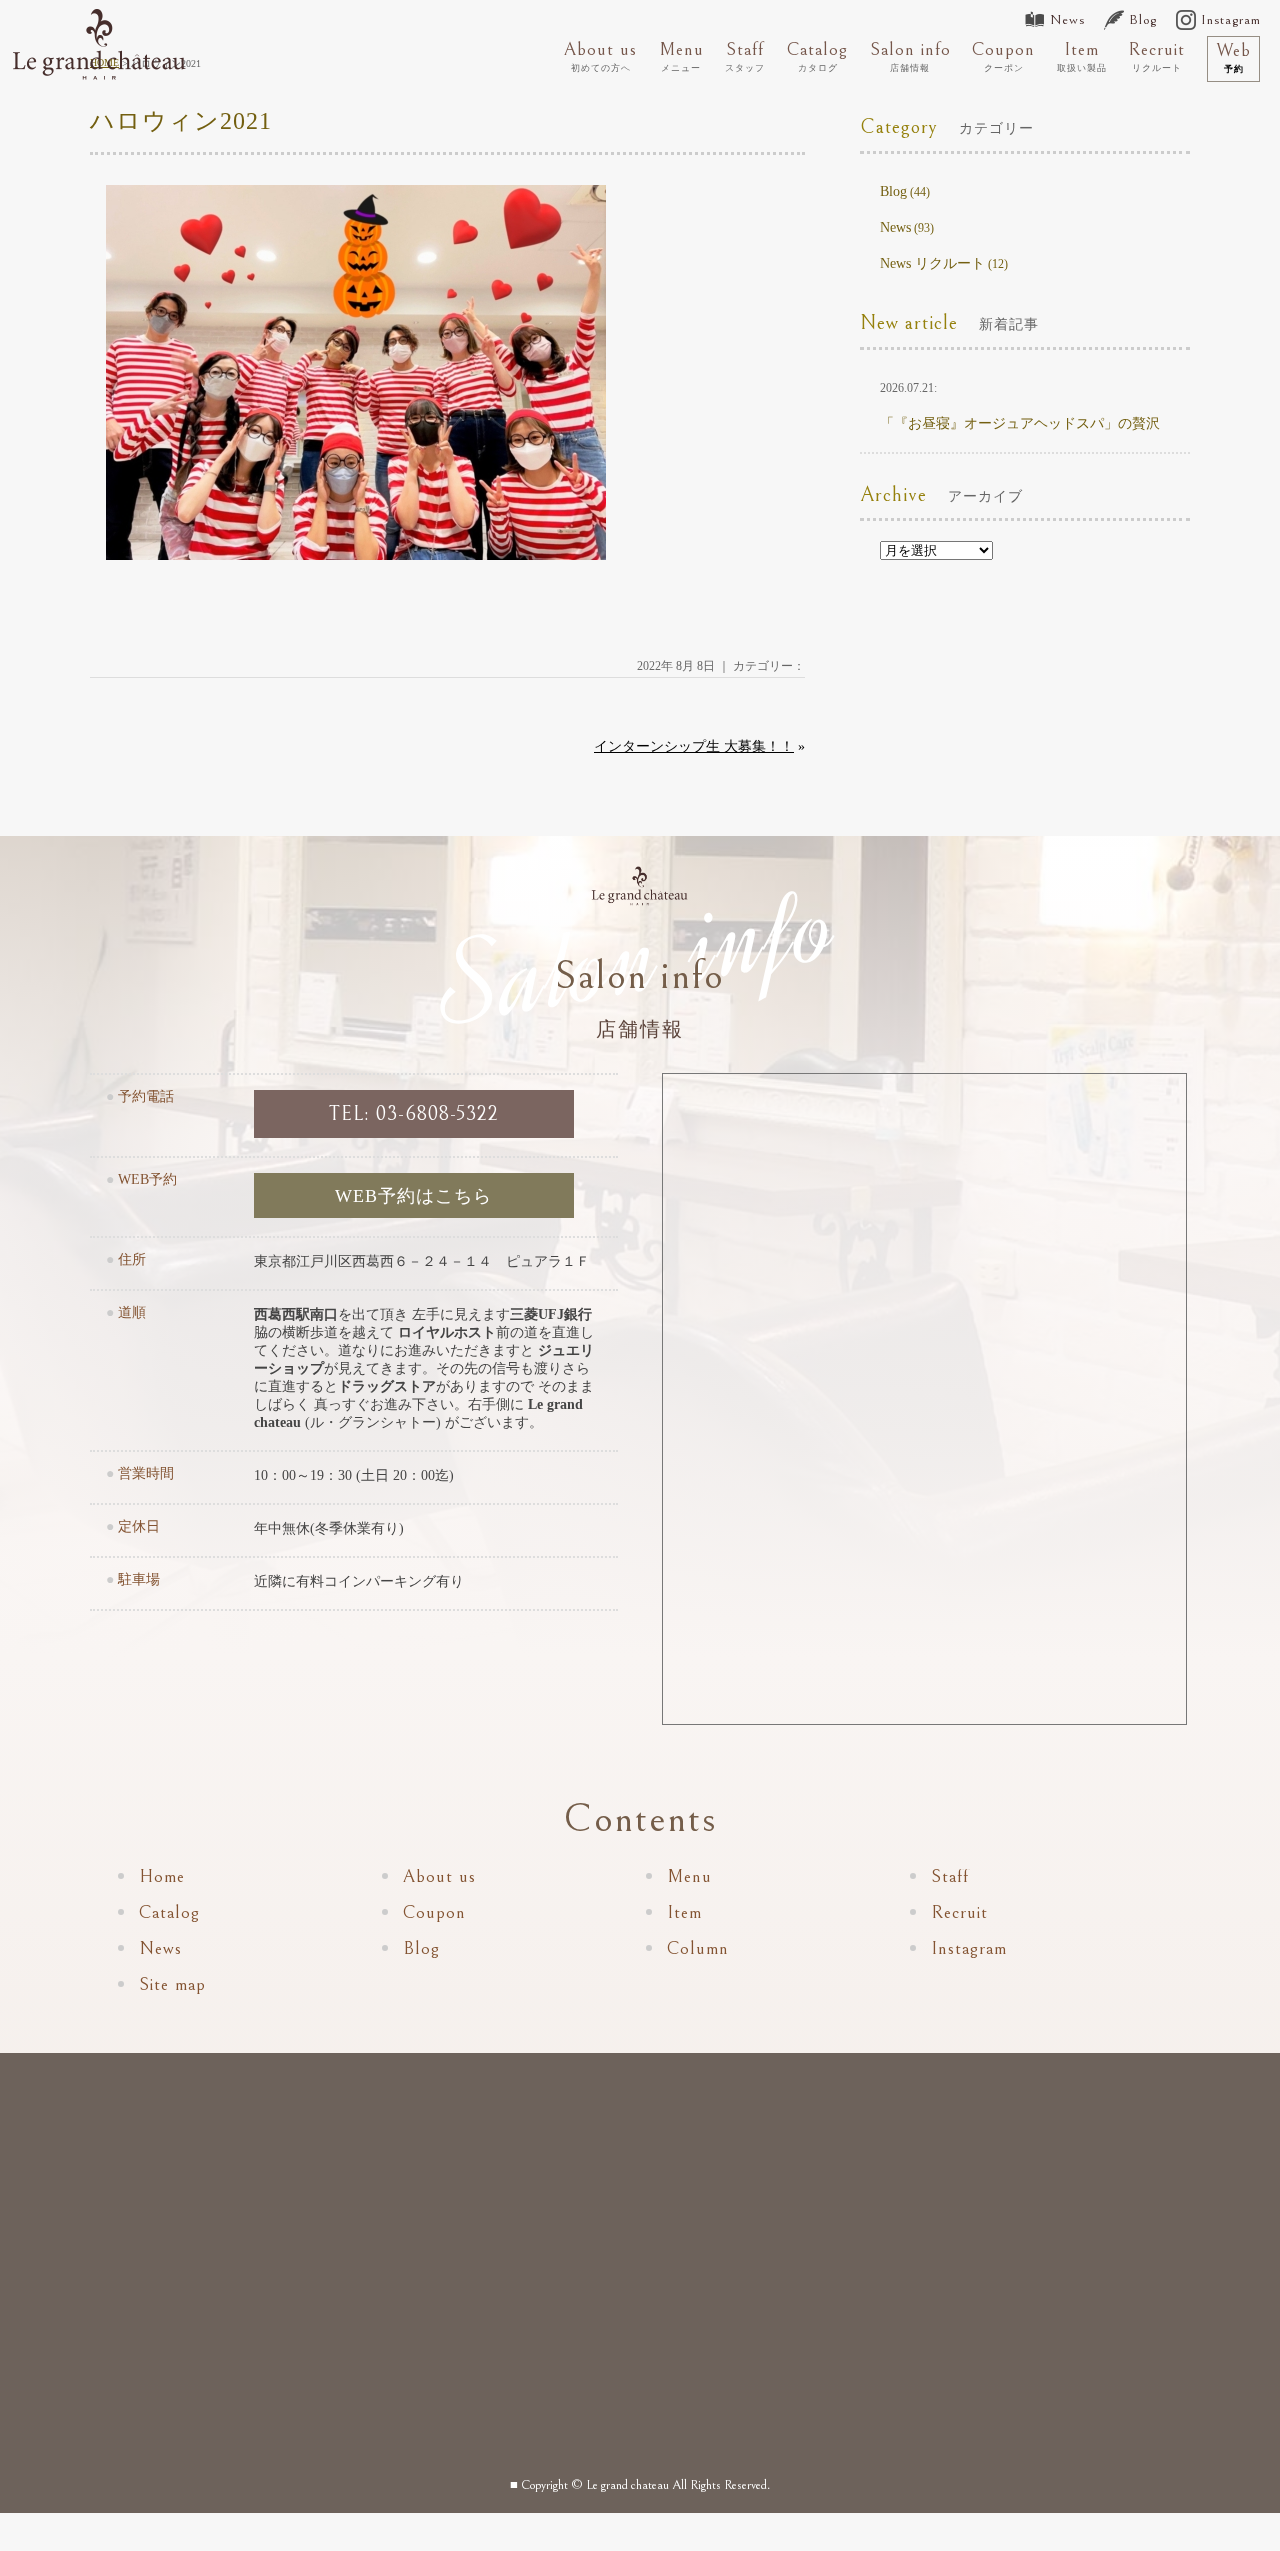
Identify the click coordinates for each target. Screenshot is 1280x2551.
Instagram (1231, 20)
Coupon (1003, 56)
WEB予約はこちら (413, 1196)
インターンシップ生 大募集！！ (694, 746)
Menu (681, 56)
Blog (1143, 20)
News (1067, 20)
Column (698, 1948)
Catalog (817, 56)
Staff (745, 56)
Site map (172, 1984)
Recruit (1156, 56)
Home (162, 1876)
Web (1233, 57)
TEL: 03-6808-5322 (414, 1114)
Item (1082, 56)
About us (600, 56)
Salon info (910, 56)
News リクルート (932, 263)
